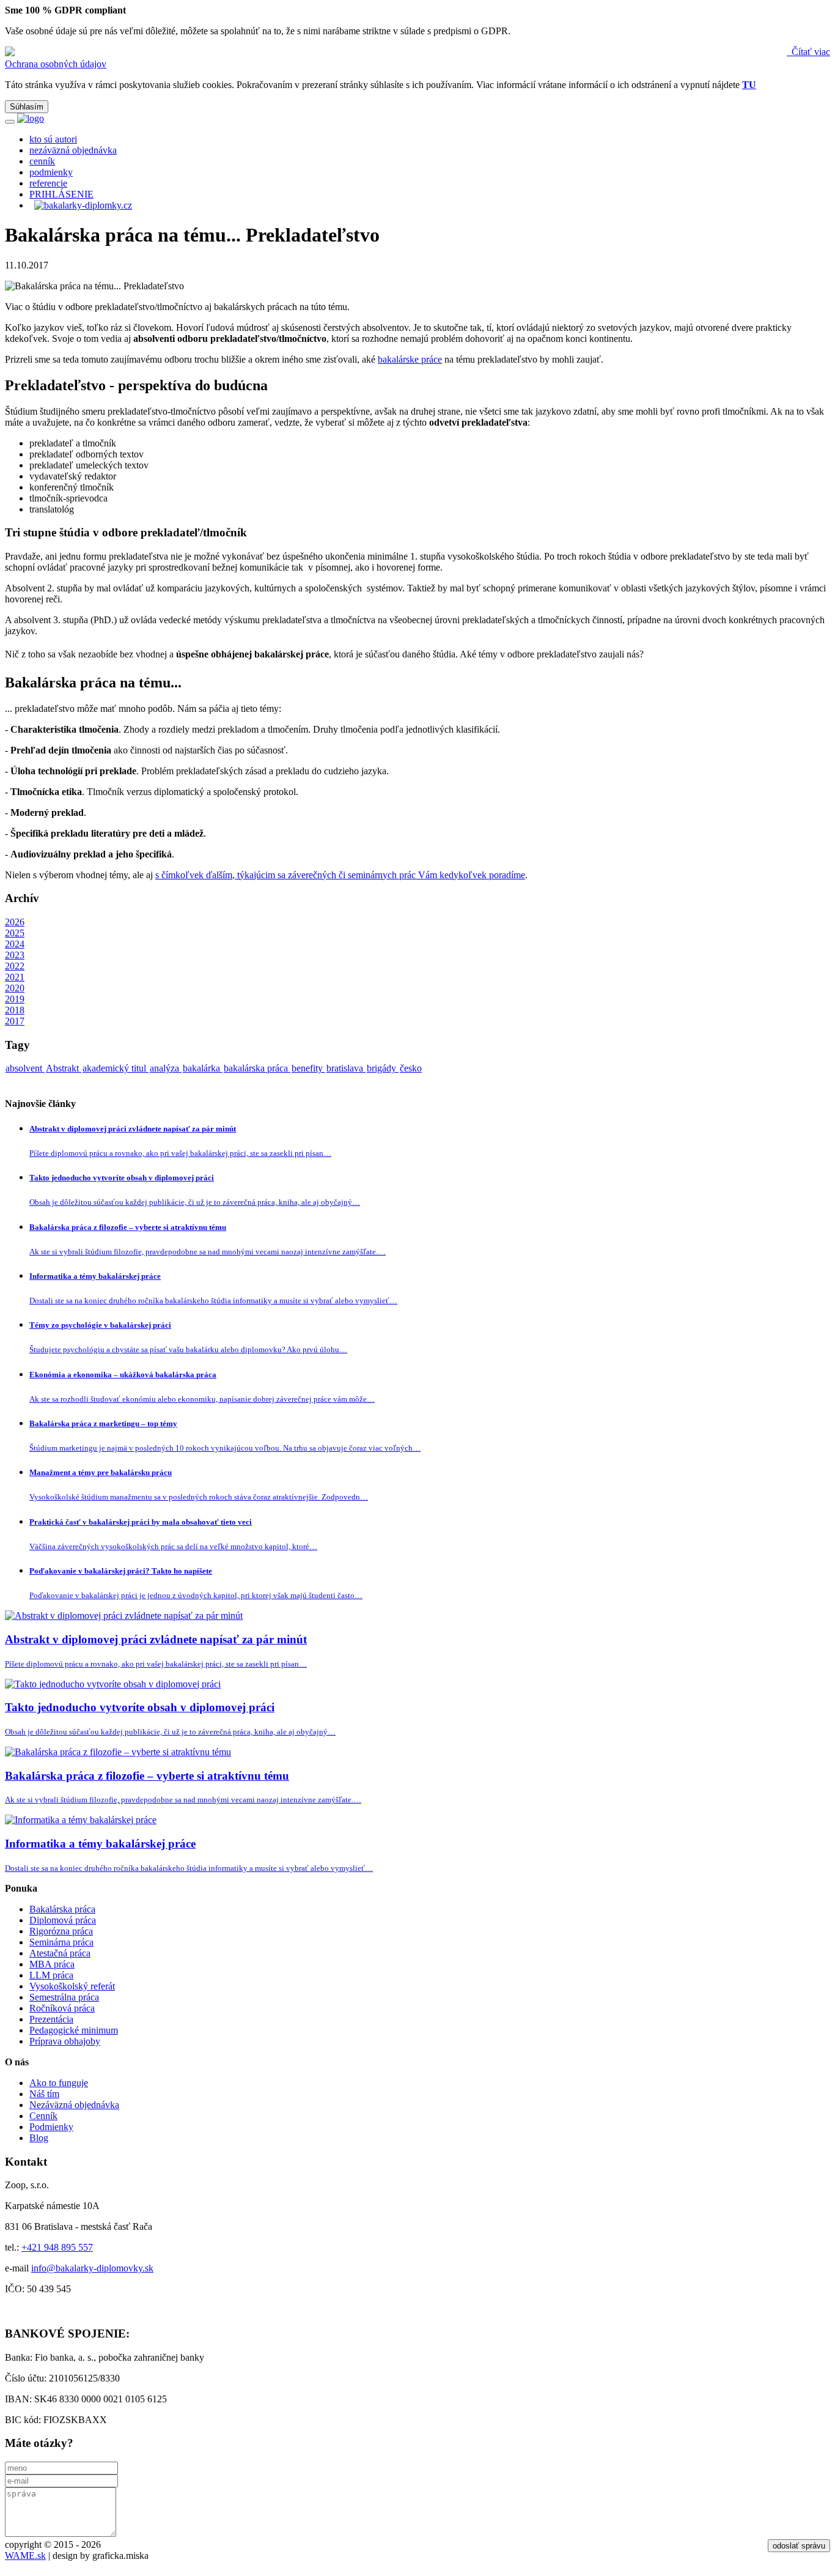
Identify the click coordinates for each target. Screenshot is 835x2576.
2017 (15, 1021)
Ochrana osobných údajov (56, 64)
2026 (15, 922)
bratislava (346, 1068)
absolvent (25, 1068)
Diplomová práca (63, 1920)
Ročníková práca (62, 2008)
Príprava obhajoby (65, 2041)
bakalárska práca (257, 1068)
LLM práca (51, 1975)
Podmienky (51, 2127)
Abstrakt (64, 1068)
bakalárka (203, 1068)
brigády (383, 1068)
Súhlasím (27, 107)
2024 (15, 944)
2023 (15, 955)
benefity (308, 1068)
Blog (39, 2138)
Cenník (43, 2116)
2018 (15, 1010)
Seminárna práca (61, 1942)
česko (411, 1068)
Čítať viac (810, 52)
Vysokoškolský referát (72, 1986)
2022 (15, 966)
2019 (15, 999)
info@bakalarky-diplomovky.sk (92, 2268)
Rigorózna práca (61, 1931)
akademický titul (116, 1068)
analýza (166, 1068)
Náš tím (44, 2094)
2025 (15, 933)
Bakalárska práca (62, 1909)
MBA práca (52, 1964)
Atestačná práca (60, 1953)
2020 (15, 988)
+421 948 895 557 (57, 2247)
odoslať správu (799, 2546)
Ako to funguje (59, 2083)
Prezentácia (51, 2019)
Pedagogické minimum (74, 2030)
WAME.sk (25, 2556)
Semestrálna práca (64, 1997)
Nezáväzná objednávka (74, 2105)
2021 (15, 977)
